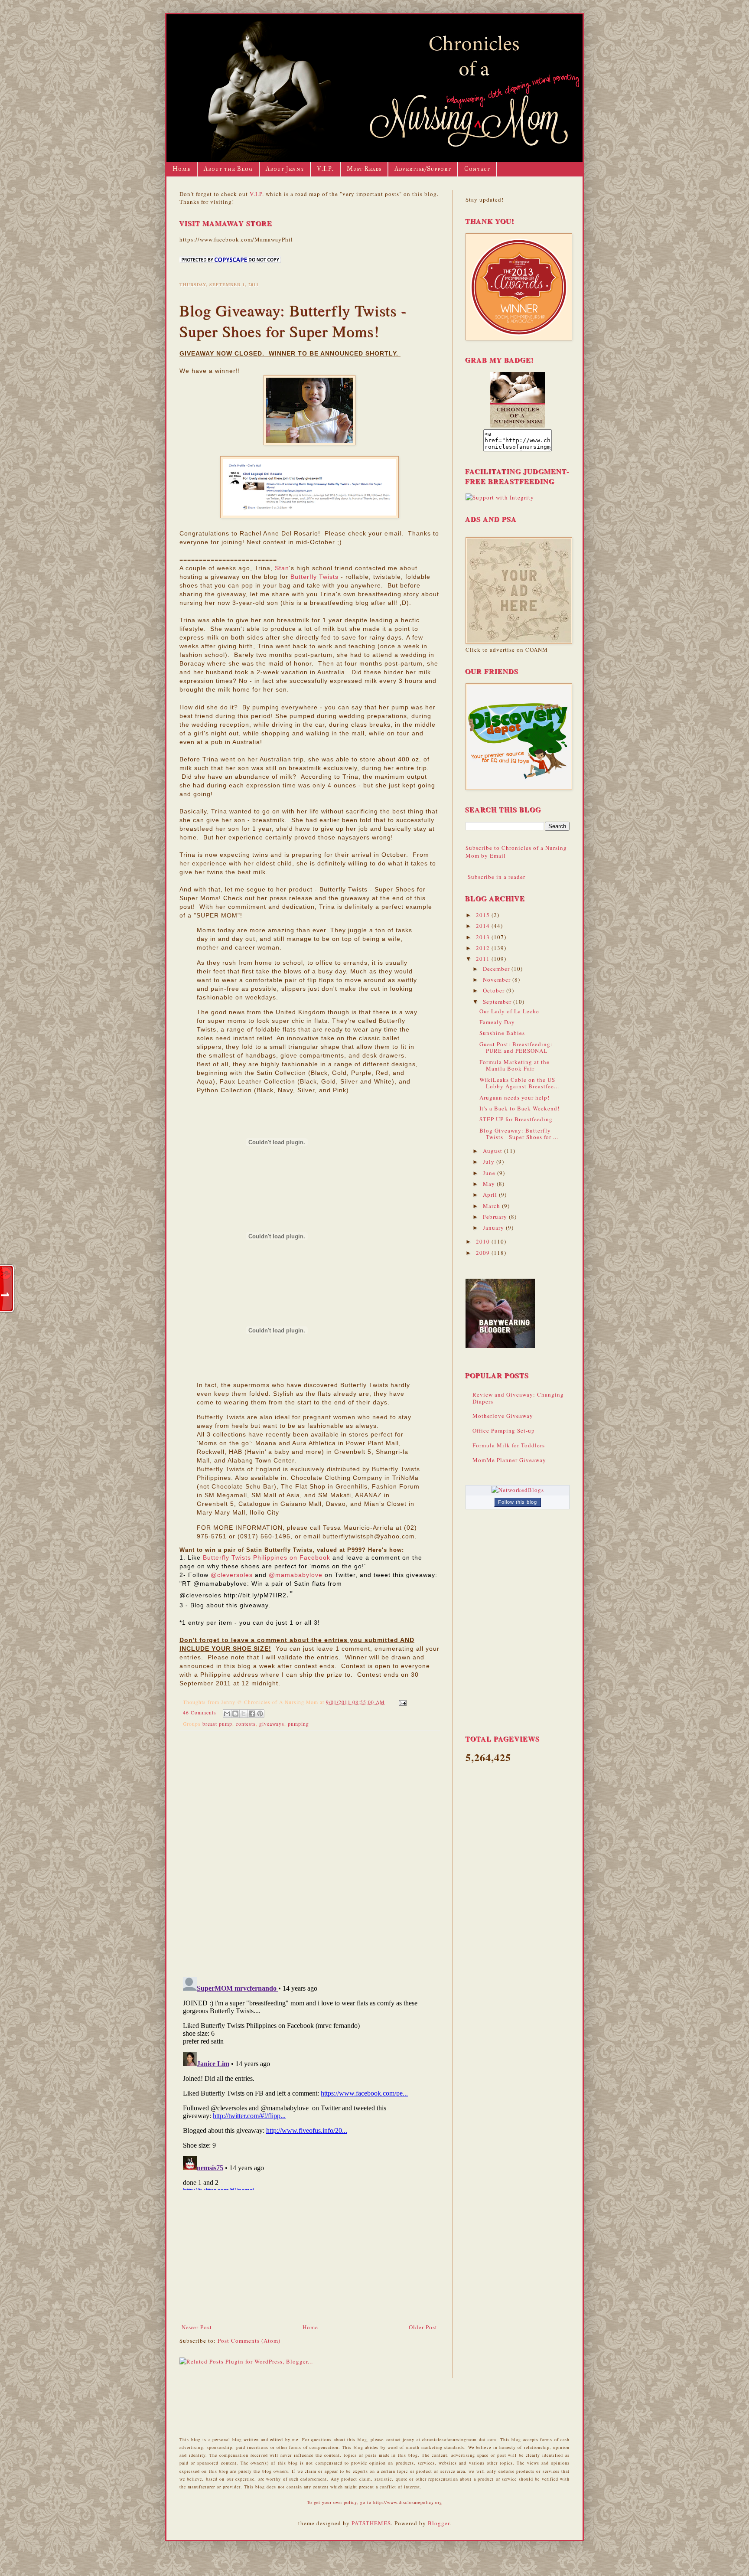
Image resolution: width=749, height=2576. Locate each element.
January (494, 1228)
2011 (484, 959)
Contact (477, 169)
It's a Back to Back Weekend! (519, 1108)
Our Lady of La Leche (509, 1011)
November (498, 979)
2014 (484, 926)
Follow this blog (518, 1502)
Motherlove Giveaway (503, 1416)
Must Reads (364, 169)
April (491, 1195)
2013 (484, 937)
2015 (484, 915)
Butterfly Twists (314, 577)
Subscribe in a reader (497, 877)
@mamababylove (296, 1575)
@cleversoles (232, 1575)
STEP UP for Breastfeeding (516, 1119)
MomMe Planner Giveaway (509, 1460)
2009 (484, 1253)
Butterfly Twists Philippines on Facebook (267, 1557)
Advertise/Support (423, 169)
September (498, 1002)
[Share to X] (244, 1714)
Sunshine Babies (502, 1033)
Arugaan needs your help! (515, 1097)
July (490, 1162)
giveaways (272, 1724)
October (495, 990)
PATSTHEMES (371, 2523)
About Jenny (285, 169)
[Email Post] (401, 1702)
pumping (298, 1724)
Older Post (423, 2327)
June (490, 1173)
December (497, 969)
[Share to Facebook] (252, 1714)
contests (246, 1724)
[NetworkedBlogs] (518, 1490)
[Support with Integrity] (500, 497)
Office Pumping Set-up (504, 1430)
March (492, 1206)
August (493, 1151)
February (496, 1217)
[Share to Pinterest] (260, 1714)
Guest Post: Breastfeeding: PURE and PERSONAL (516, 1048)
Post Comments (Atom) (249, 2341)
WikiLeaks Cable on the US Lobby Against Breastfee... (519, 1083)
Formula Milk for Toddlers (509, 1445)
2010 (484, 1241)
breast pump (217, 1724)
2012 (484, 948)
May (490, 1184)
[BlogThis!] (235, 1714)
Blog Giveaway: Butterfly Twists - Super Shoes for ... (519, 1134)
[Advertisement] (309, 2258)
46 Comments (200, 1712)
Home (182, 169)
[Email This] (227, 1714)
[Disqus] (309, 1850)
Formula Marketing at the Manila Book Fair (515, 1065)
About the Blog (228, 169)
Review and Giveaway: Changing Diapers (518, 1398)
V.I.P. (325, 169)
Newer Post (197, 2327)
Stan (282, 568)
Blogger (439, 2523)
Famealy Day (497, 1022)
